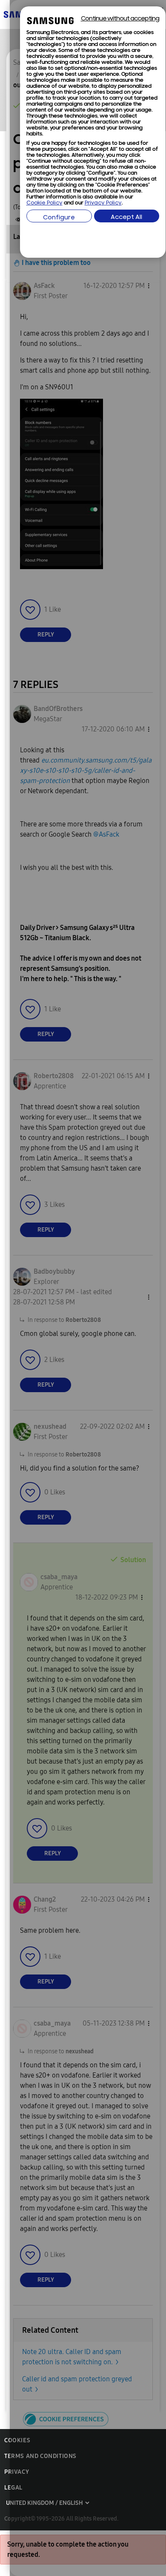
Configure (59, 218)
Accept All (126, 217)
